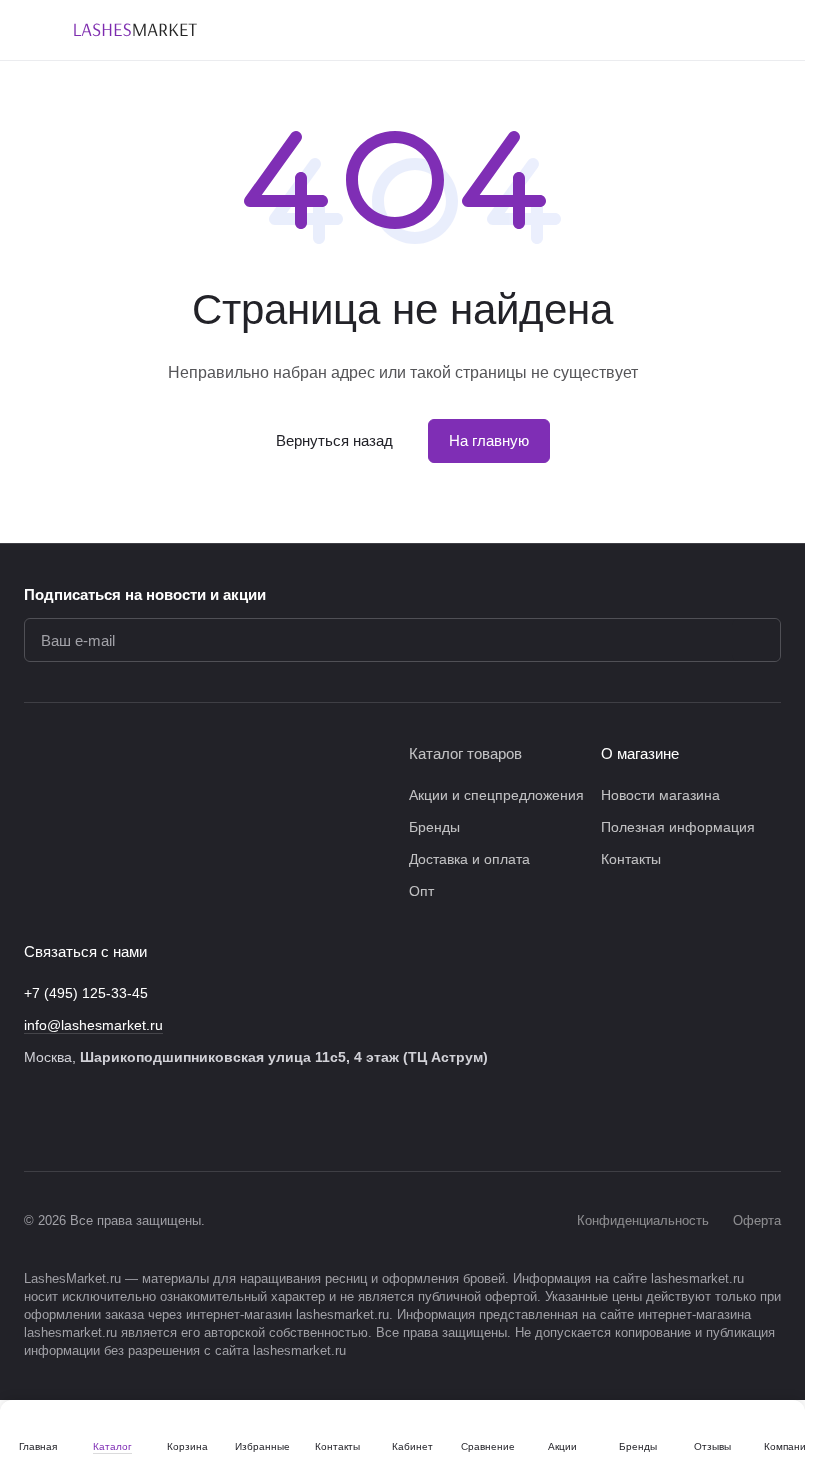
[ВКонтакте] (36, 1119)
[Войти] (615, 30)
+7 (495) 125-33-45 (86, 993)
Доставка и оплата (469, 859)
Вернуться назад (334, 440)
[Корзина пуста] (771, 30)
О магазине (640, 753)
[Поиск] (563, 30)
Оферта (757, 1220)
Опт (421, 891)
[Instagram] (76, 1119)
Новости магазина (660, 795)
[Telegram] (116, 1119)
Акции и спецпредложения (496, 795)
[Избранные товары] (719, 30)
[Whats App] (196, 1119)
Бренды (434, 827)
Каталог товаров (465, 753)
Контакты (631, 859)
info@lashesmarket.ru (93, 1025)
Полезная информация (678, 827)
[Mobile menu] (32, 30)
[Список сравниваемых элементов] (667, 30)
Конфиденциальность (643, 1220)
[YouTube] (156, 1119)
